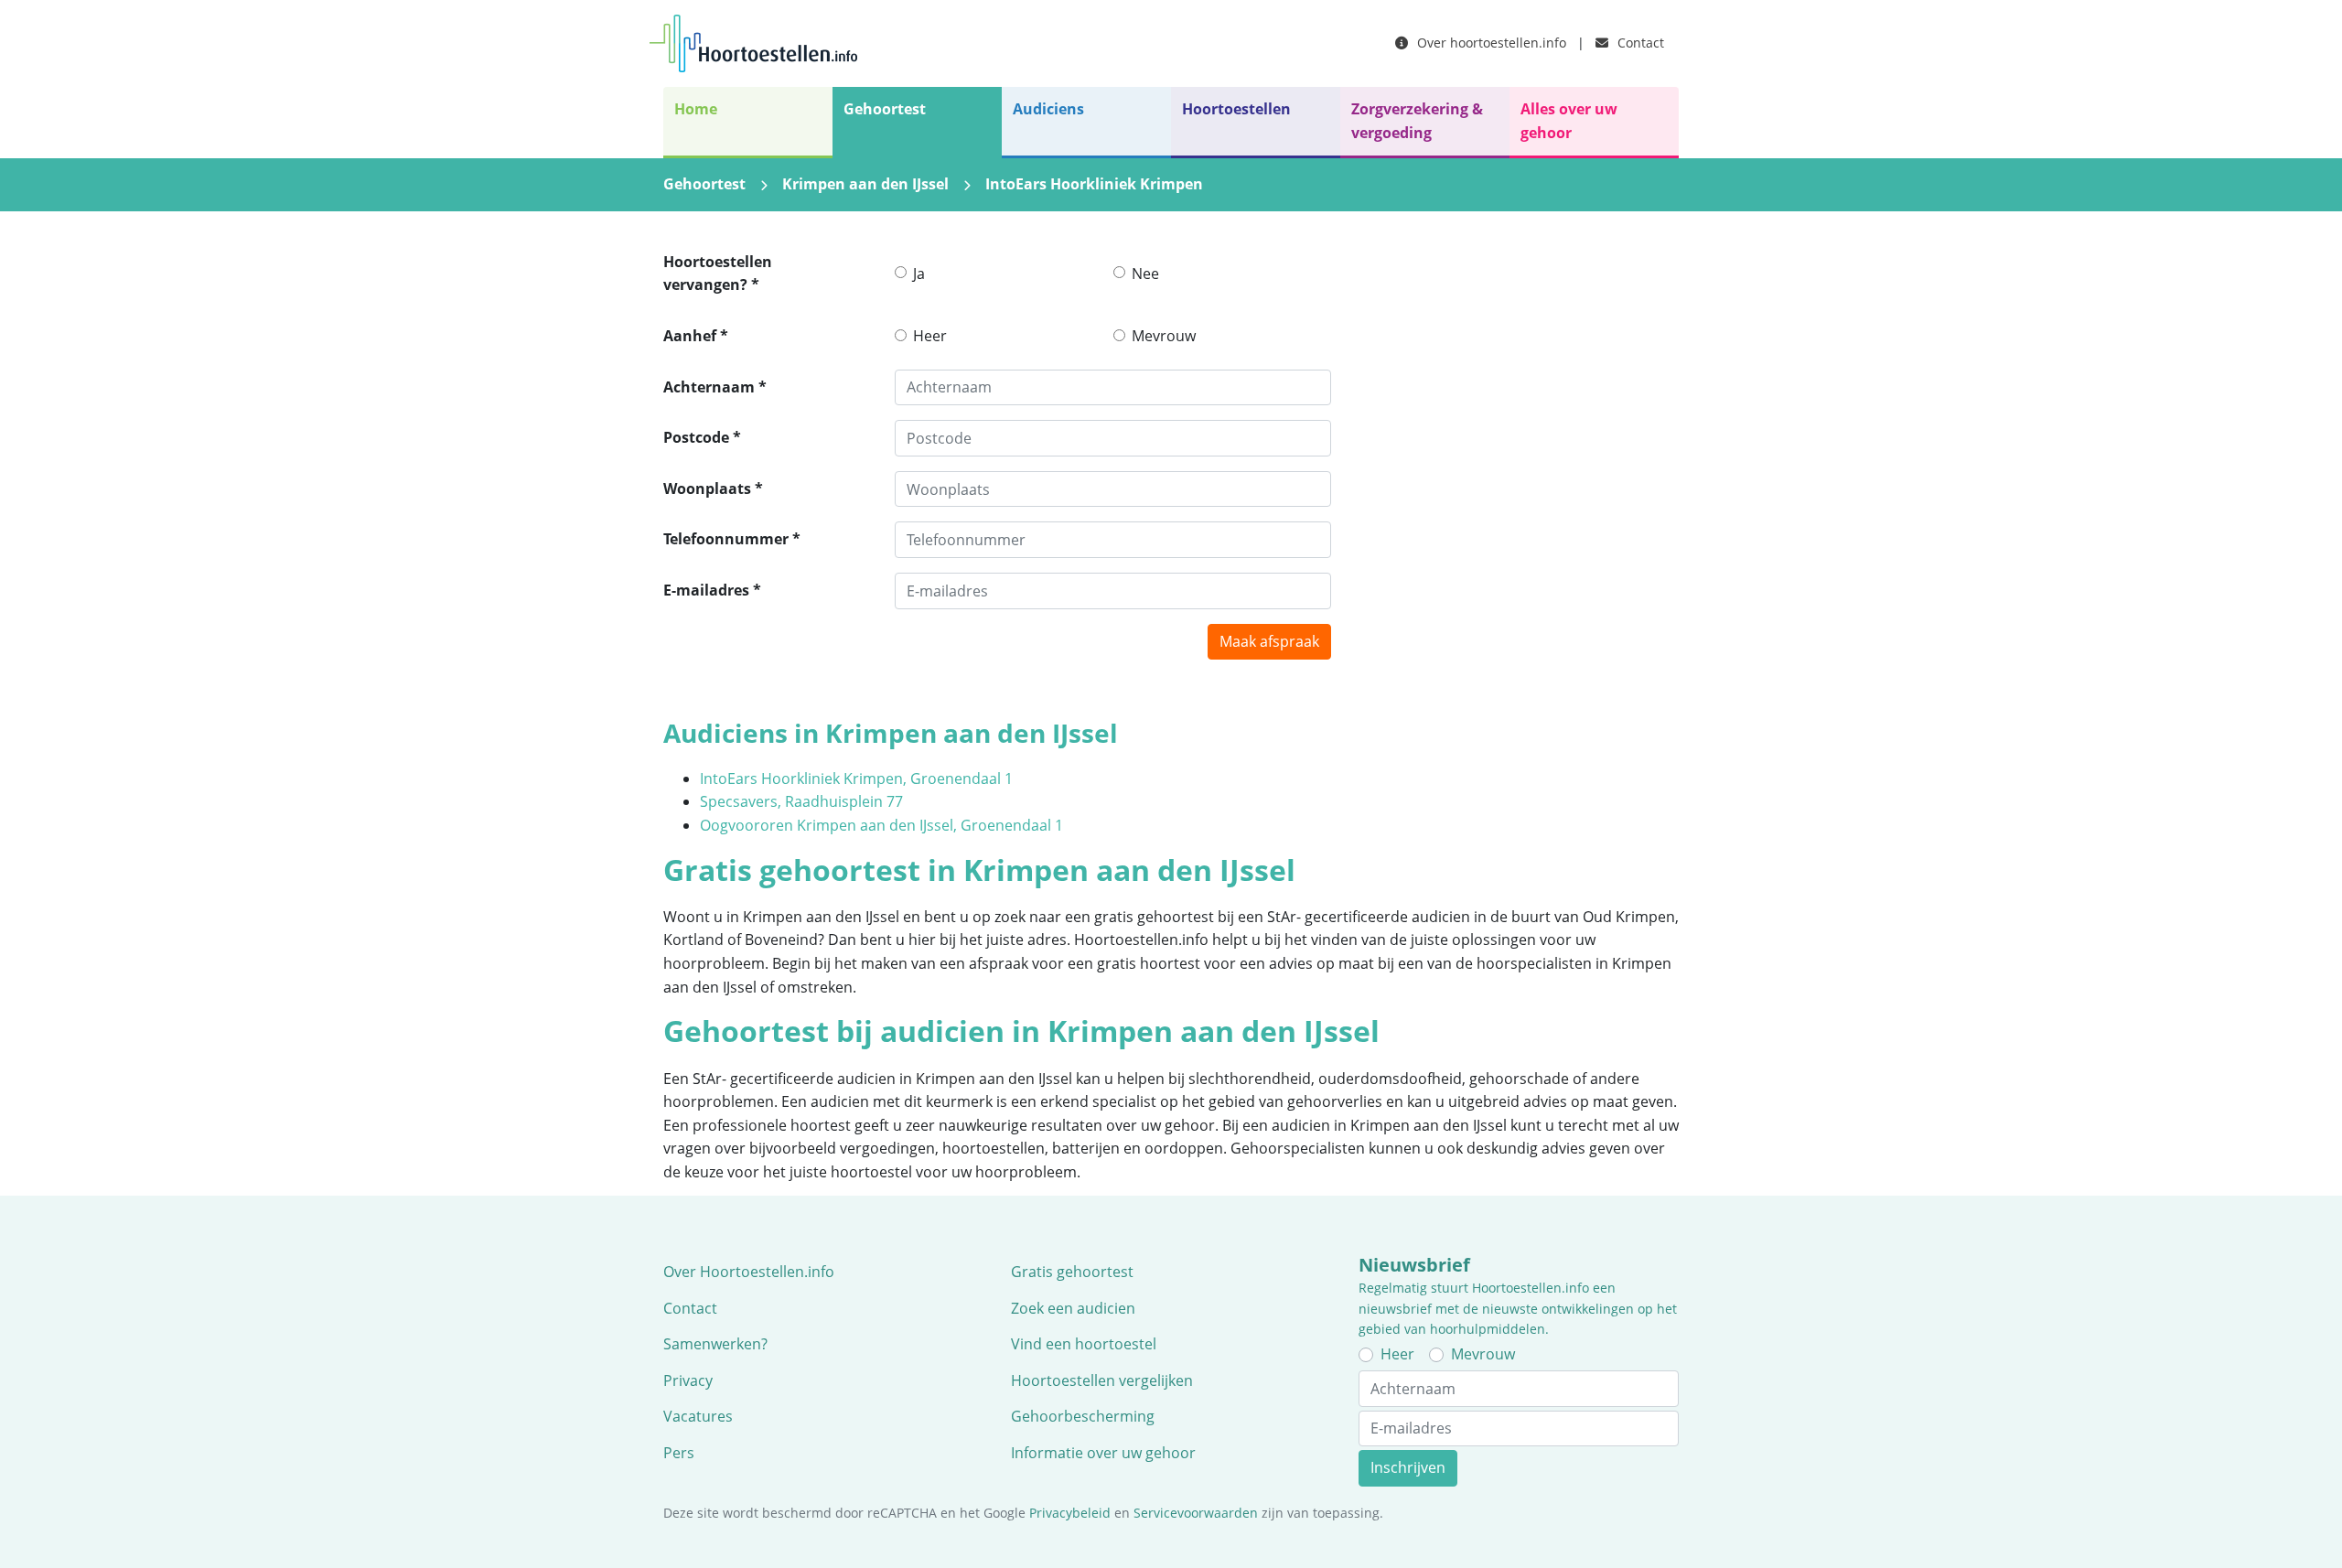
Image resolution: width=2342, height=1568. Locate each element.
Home (696, 109)
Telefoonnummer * (732, 539)
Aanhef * (696, 336)
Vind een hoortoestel (1084, 1344)
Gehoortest (885, 109)
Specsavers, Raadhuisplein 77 (801, 801)
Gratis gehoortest (1072, 1272)
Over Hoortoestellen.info (749, 1272)
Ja (919, 274)
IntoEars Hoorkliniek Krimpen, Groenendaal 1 (856, 779)
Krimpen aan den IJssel (865, 184)
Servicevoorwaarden (1196, 1513)
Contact (1639, 43)
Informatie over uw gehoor (1103, 1453)
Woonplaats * (713, 489)
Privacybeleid (1070, 1513)
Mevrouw (1164, 336)
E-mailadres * (712, 590)
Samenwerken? (715, 1344)
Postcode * (702, 437)
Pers (679, 1453)
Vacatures (698, 1416)
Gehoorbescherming (1083, 1416)
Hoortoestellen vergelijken (1102, 1380)
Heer (930, 336)
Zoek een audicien (1073, 1308)
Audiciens (1048, 109)
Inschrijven (1408, 1467)
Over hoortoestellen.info (1490, 43)
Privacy (688, 1380)
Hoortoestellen (1236, 109)
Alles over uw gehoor (1569, 121)
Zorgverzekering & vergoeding (1417, 121)
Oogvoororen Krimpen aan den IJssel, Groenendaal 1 (881, 825)
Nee (1145, 274)
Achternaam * (715, 387)
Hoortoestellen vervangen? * (718, 274)
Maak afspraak (1269, 641)
